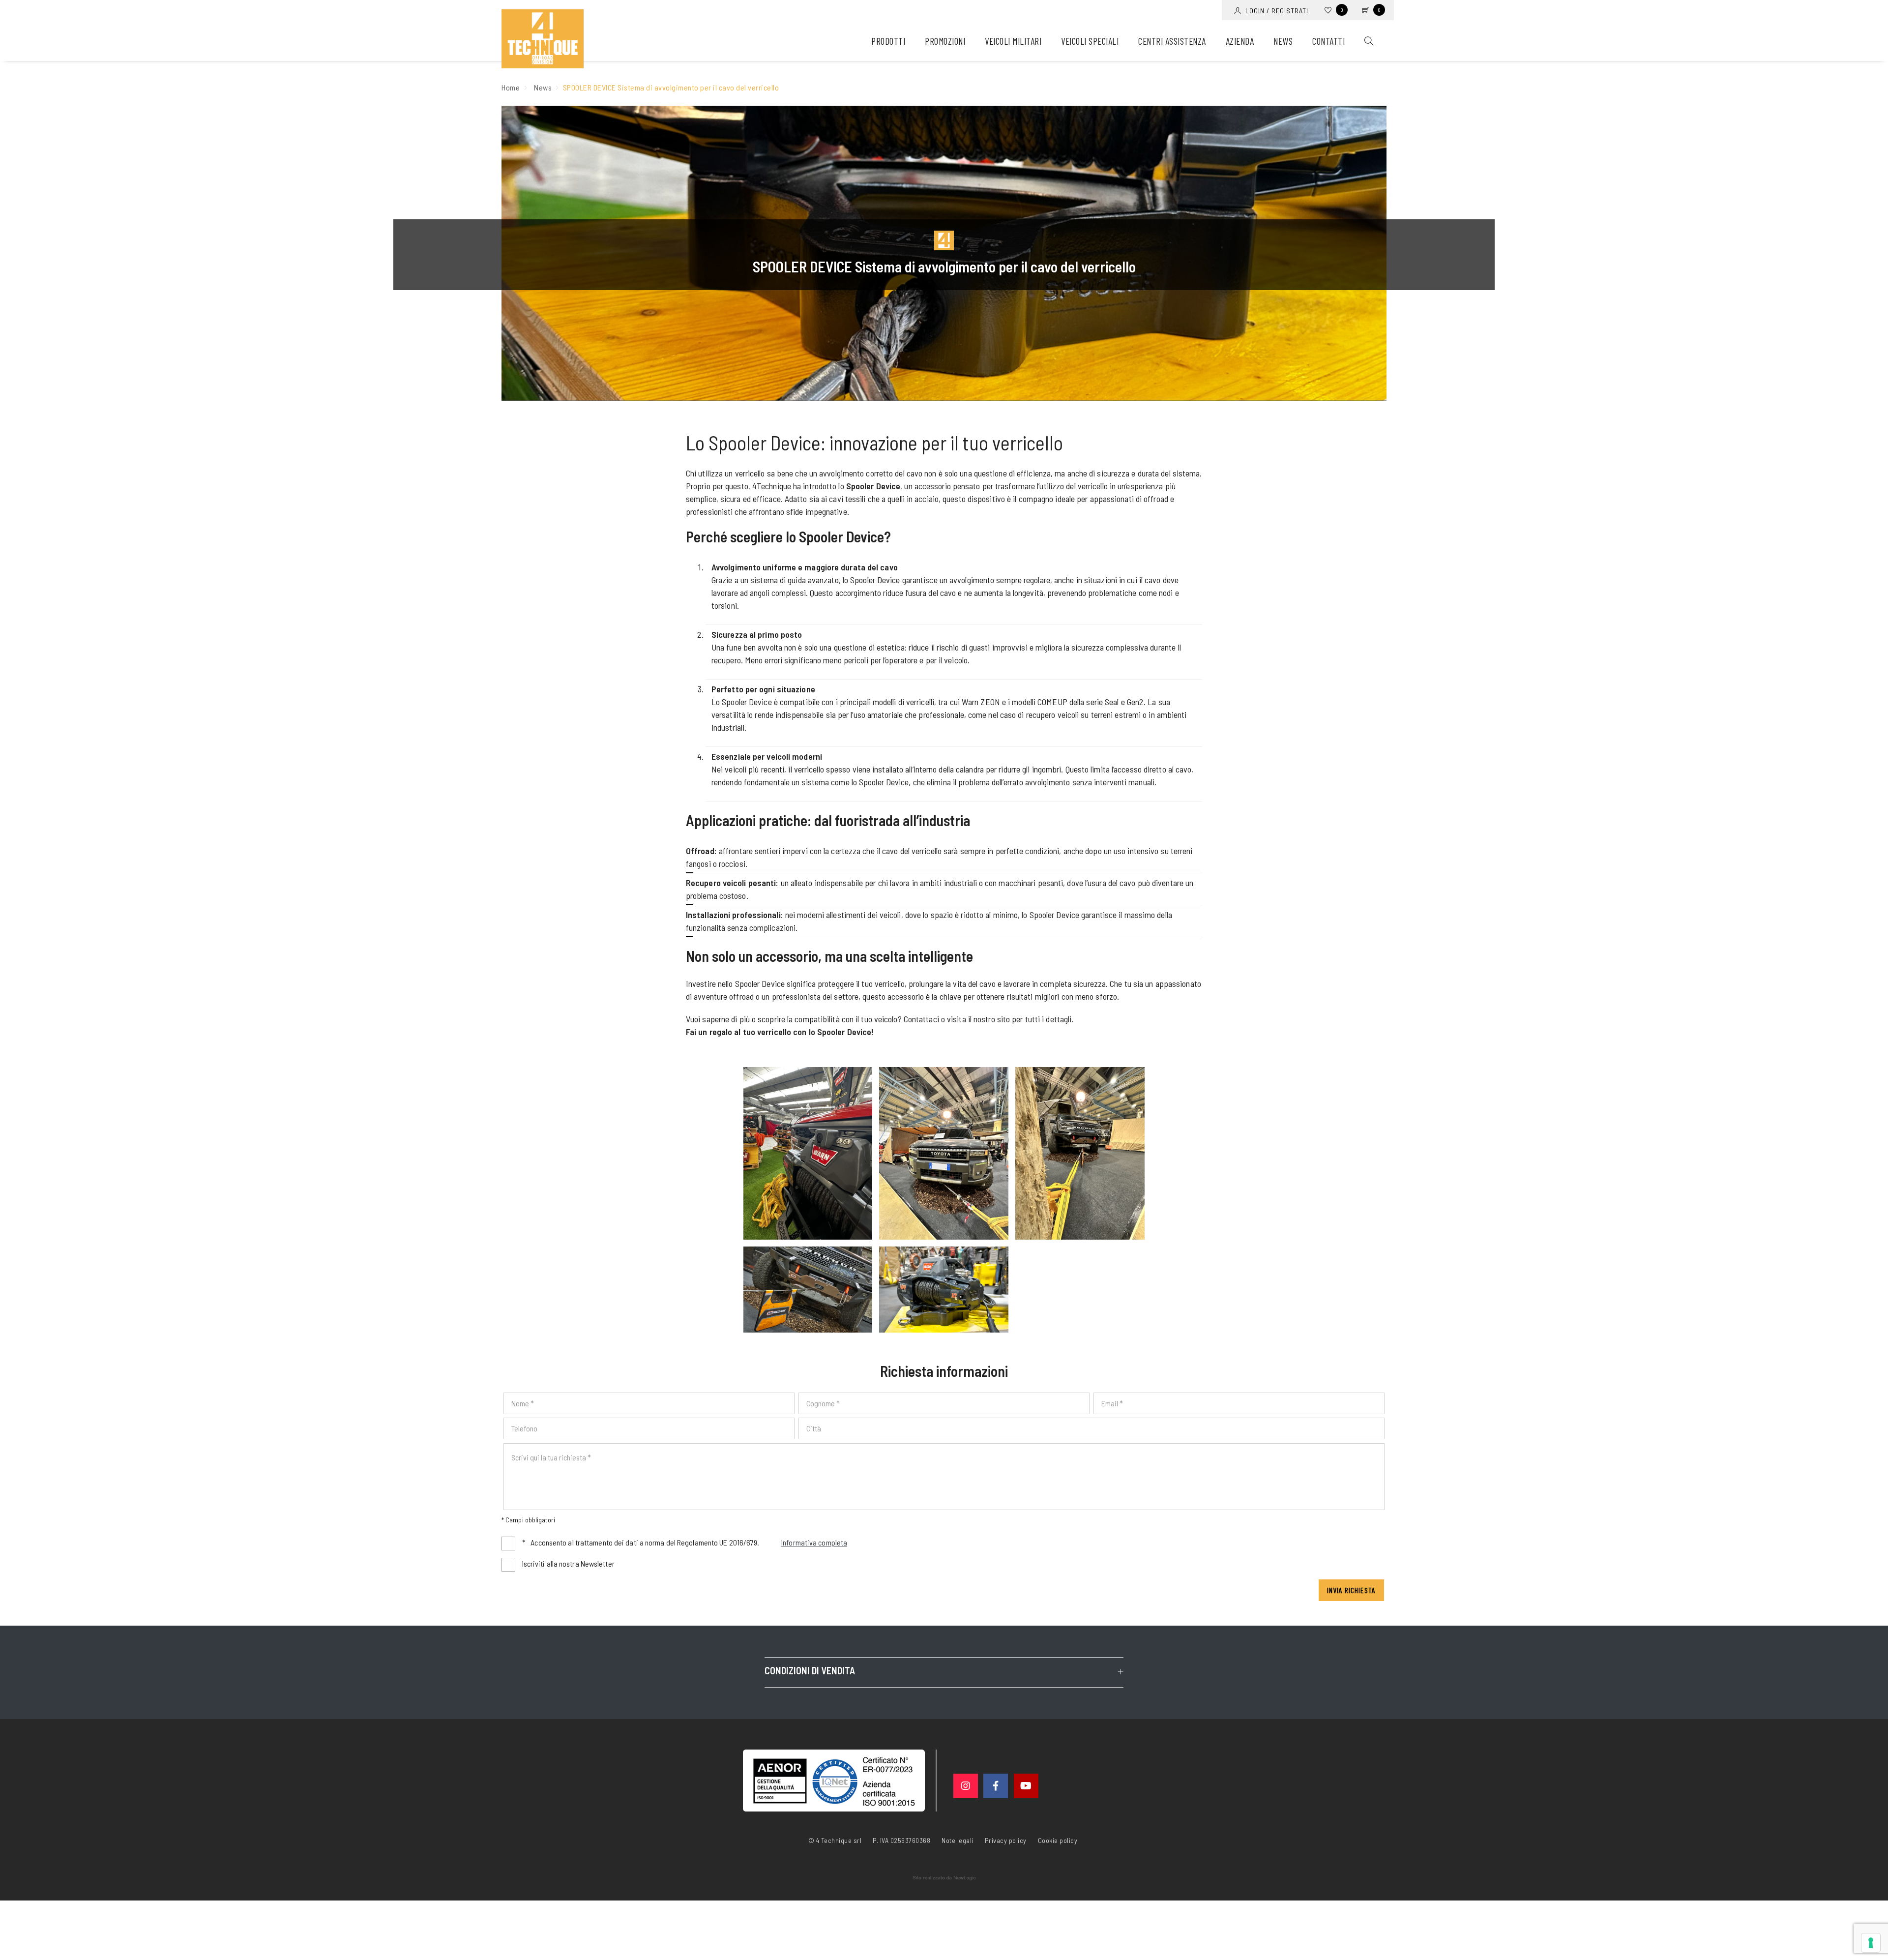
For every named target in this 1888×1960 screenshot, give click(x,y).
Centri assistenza (1172, 41)
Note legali (958, 1840)
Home (511, 87)
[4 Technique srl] (543, 39)
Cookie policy (1058, 1840)
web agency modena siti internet (944, 1878)
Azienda (1240, 41)
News (1283, 41)
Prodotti (888, 41)
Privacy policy (1006, 1840)
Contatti (1328, 41)
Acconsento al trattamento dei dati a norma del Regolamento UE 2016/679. (685, 1542)
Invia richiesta (1351, 1590)
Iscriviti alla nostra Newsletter (568, 1563)
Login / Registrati (1275, 11)
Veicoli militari (1013, 41)
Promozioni (945, 41)
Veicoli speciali (1090, 41)
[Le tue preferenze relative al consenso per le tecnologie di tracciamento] (1871, 1943)
